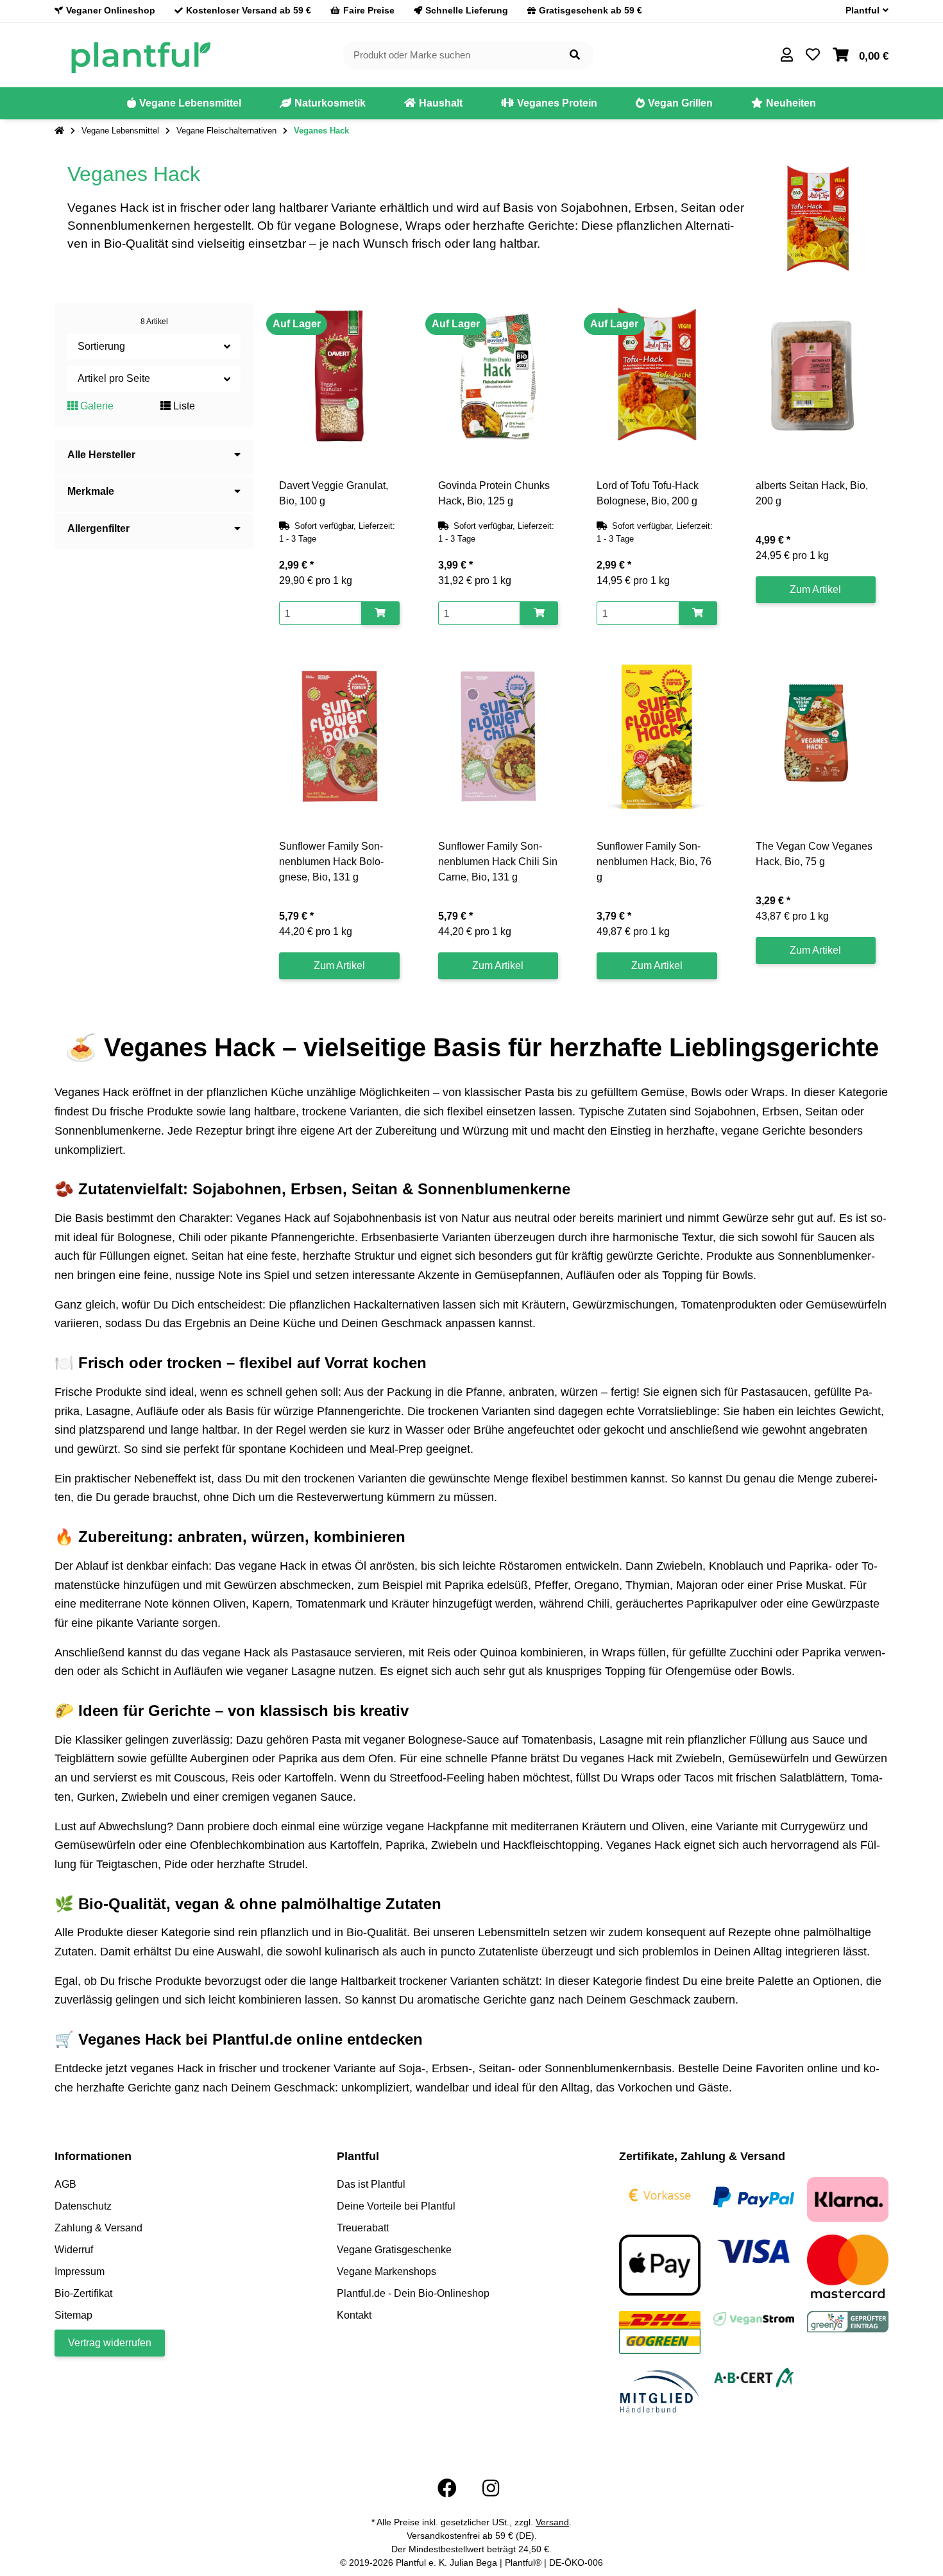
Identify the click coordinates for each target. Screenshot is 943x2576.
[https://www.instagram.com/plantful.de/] (491, 2488)
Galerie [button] (96, 406)
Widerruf (74, 2250)
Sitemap (73, 2315)
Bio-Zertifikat (83, 2293)
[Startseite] (59, 131)
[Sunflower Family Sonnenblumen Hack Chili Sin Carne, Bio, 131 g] (498, 737)
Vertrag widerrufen (110, 2343)
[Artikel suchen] (575, 56)
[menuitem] (184, 103)
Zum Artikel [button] (815, 589)
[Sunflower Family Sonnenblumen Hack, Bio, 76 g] (657, 737)
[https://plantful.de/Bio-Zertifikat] (754, 2377)
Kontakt (354, 2315)
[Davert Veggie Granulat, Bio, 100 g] (339, 376)
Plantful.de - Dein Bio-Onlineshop (413, 2293)
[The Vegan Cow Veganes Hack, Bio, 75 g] (816, 737)
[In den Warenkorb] (380, 613)
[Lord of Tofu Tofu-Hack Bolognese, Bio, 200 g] (657, 376)
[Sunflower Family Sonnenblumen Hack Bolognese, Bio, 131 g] (339, 737)
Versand (552, 2522)
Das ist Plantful (371, 2184)
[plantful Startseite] (140, 54)
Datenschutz (83, 2206)
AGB (65, 2184)
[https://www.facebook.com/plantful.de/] (447, 2488)
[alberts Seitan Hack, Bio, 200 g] (816, 376)
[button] (862, 11)
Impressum (80, 2271)
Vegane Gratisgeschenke (394, 2250)
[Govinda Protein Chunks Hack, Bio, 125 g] (498, 376)
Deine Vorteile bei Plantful (396, 2206)
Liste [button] (183, 406)
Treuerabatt (363, 2228)
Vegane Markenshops (387, 2271)
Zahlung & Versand (98, 2228)
